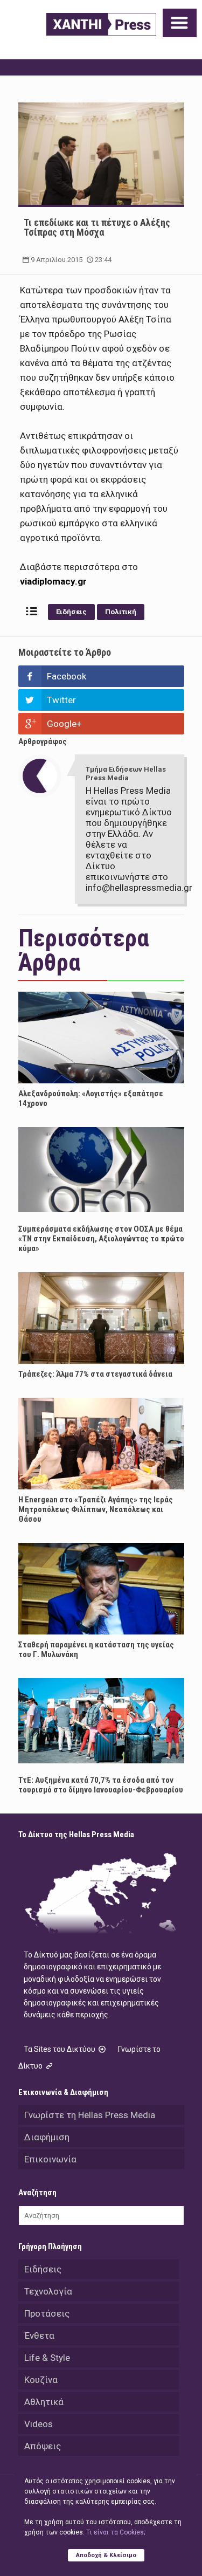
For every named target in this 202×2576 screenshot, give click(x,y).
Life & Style (47, 2358)
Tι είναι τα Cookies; (116, 2532)
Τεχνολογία (48, 2291)
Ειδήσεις (71, 612)
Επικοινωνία (50, 2159)
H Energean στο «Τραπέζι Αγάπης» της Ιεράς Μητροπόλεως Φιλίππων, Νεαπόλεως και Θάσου (96, 1509)
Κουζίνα (41, 2380)
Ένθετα (39, 2335)
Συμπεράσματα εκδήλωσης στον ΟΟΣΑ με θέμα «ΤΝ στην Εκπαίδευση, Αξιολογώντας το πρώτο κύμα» (101, 1239)
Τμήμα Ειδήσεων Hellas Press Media (126, 774)
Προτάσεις (47, 2313)
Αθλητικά (44, 2402)
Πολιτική (121, 612)
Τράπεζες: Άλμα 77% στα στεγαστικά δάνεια (95, 1374)
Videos (39, 2424)
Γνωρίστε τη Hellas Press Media (90, 2115)
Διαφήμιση (47, 2137)
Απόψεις (43, 2446)
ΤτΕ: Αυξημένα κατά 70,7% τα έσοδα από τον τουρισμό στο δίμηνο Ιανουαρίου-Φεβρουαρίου (101, 1785)
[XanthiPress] (101, 24)
